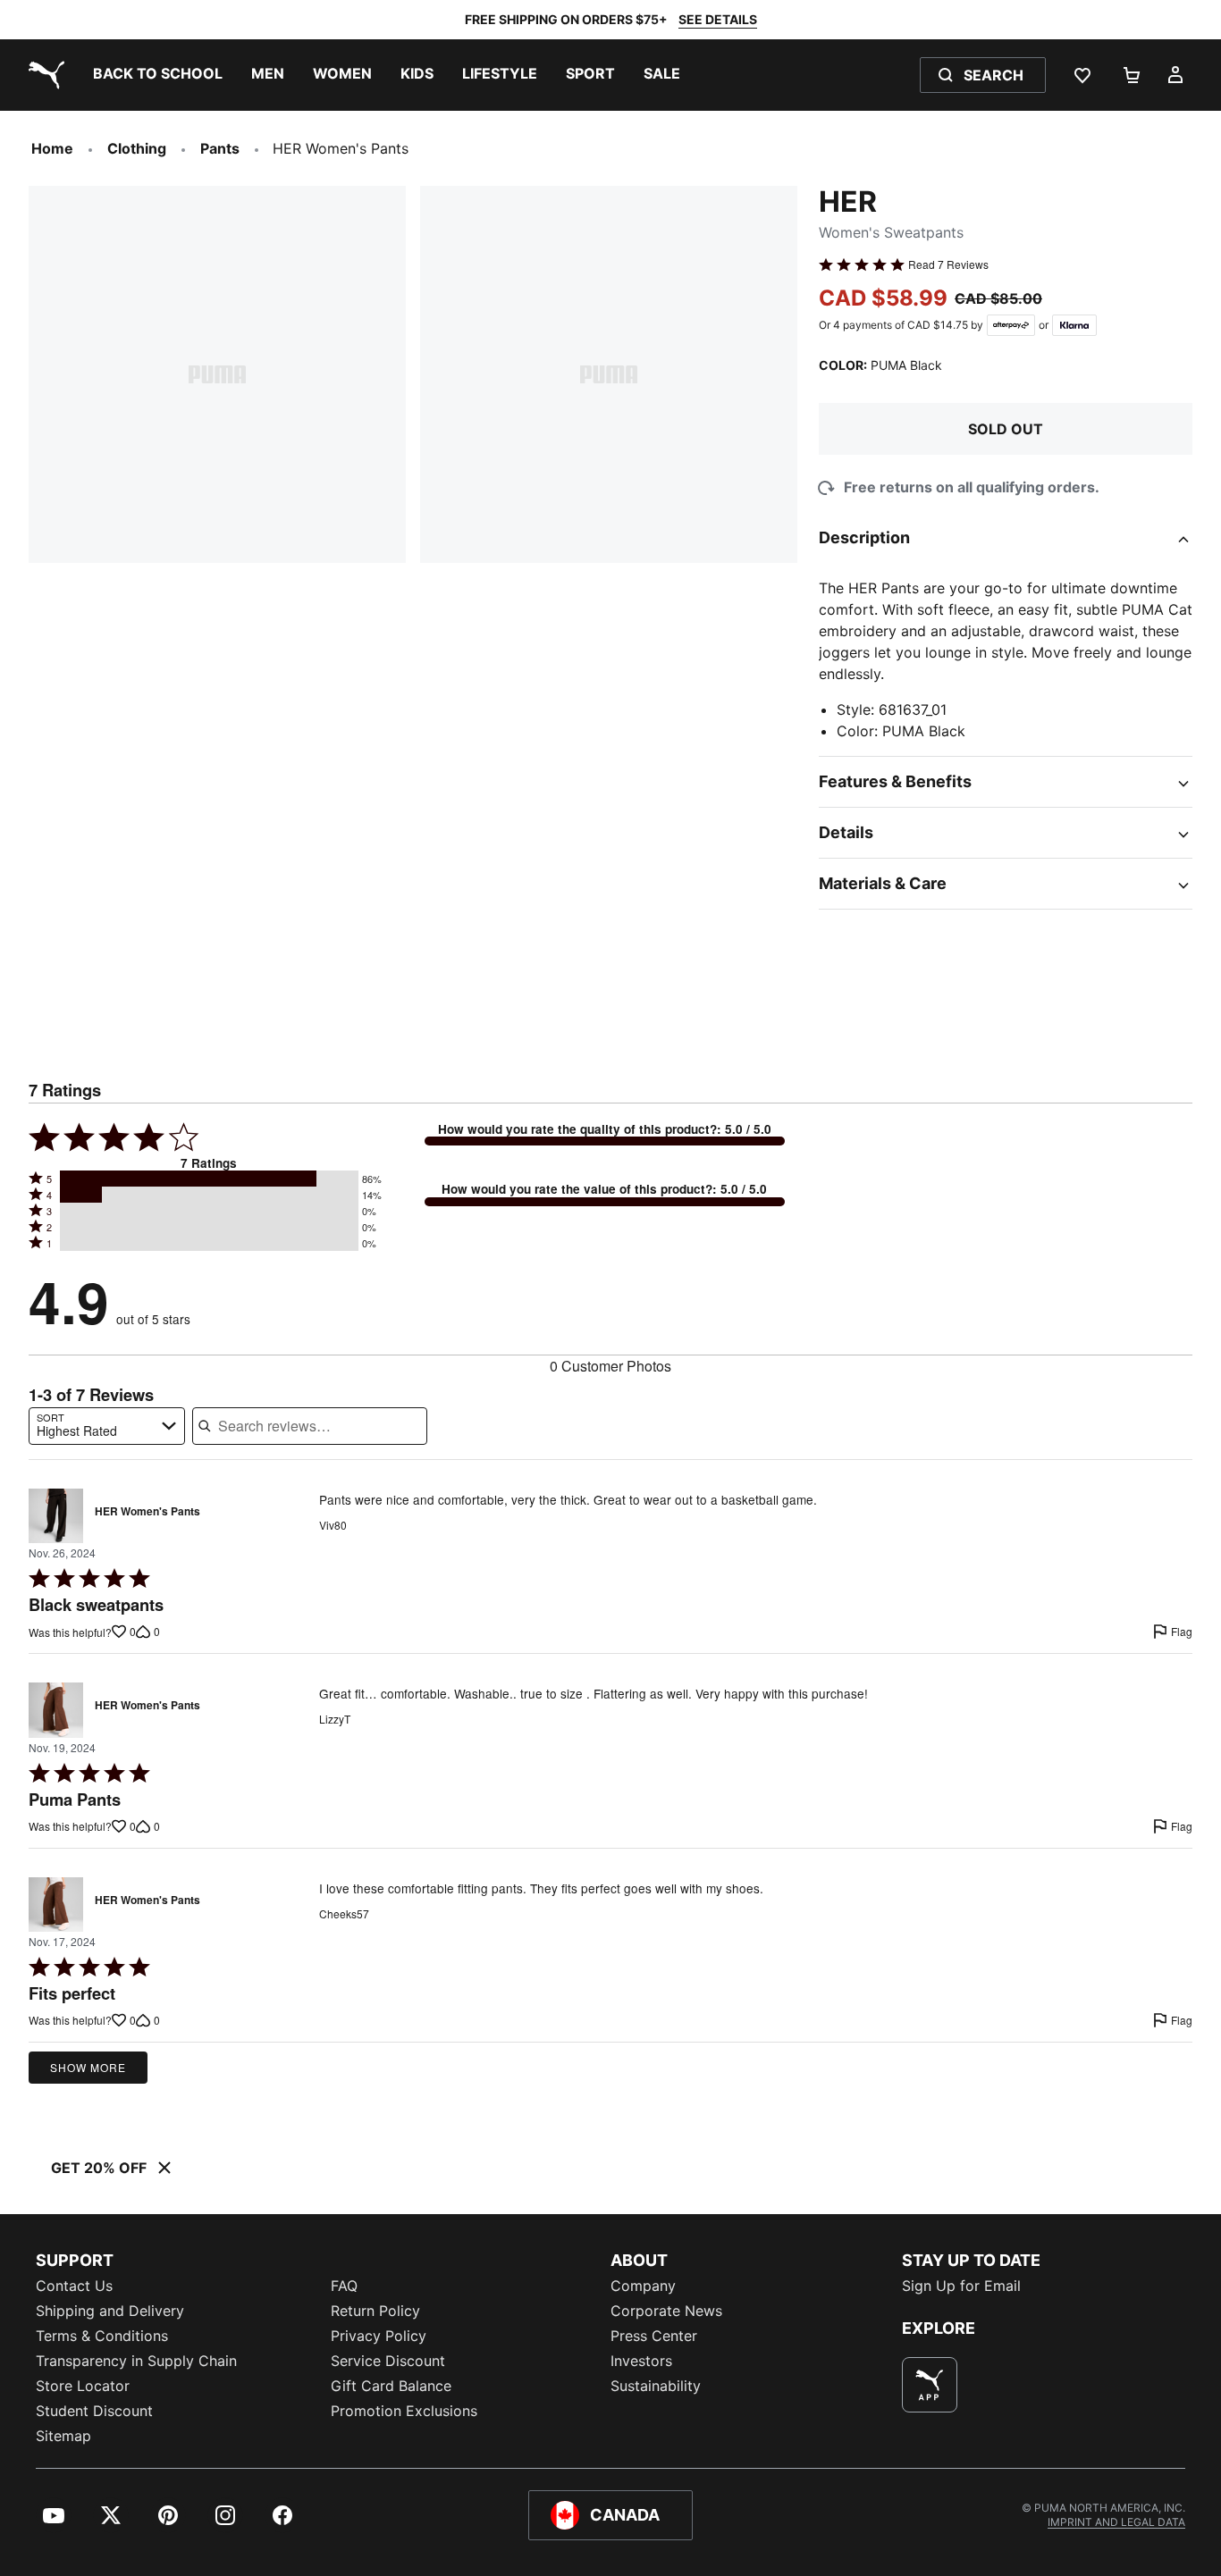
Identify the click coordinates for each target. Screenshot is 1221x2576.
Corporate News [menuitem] (666, 2311)
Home (52, 148)
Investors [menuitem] (641, 2361)
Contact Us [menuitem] (74, 2286)
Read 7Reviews (948, 264)
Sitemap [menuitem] (63, 2436)
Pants (220, 148)
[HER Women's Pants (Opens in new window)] (56, 1516)
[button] (209, 1179)
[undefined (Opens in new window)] (930, 2385)
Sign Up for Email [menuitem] (961, 2286)
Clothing (137, 148)
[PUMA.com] (43, 75)
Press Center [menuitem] (654, 2336)
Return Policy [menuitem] (375, 2311)
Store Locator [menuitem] (83, 2386)
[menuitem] (158, 75)
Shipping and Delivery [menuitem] (110, 2311)
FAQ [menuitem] (344, 2286)
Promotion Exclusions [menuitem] (404, 2411)
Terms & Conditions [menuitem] (102, 2336)
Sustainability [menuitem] (656, 2386)
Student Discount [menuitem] (94, 2411)
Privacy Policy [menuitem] (379, 2336)
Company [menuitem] (643, 2286)
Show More (88, 2067)
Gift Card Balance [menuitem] (391, 2386)
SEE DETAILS (718, 19)
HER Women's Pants (147, 1512)
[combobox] (107, 1426)
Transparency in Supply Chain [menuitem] (136, 2361)
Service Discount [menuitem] (388, 2361)
